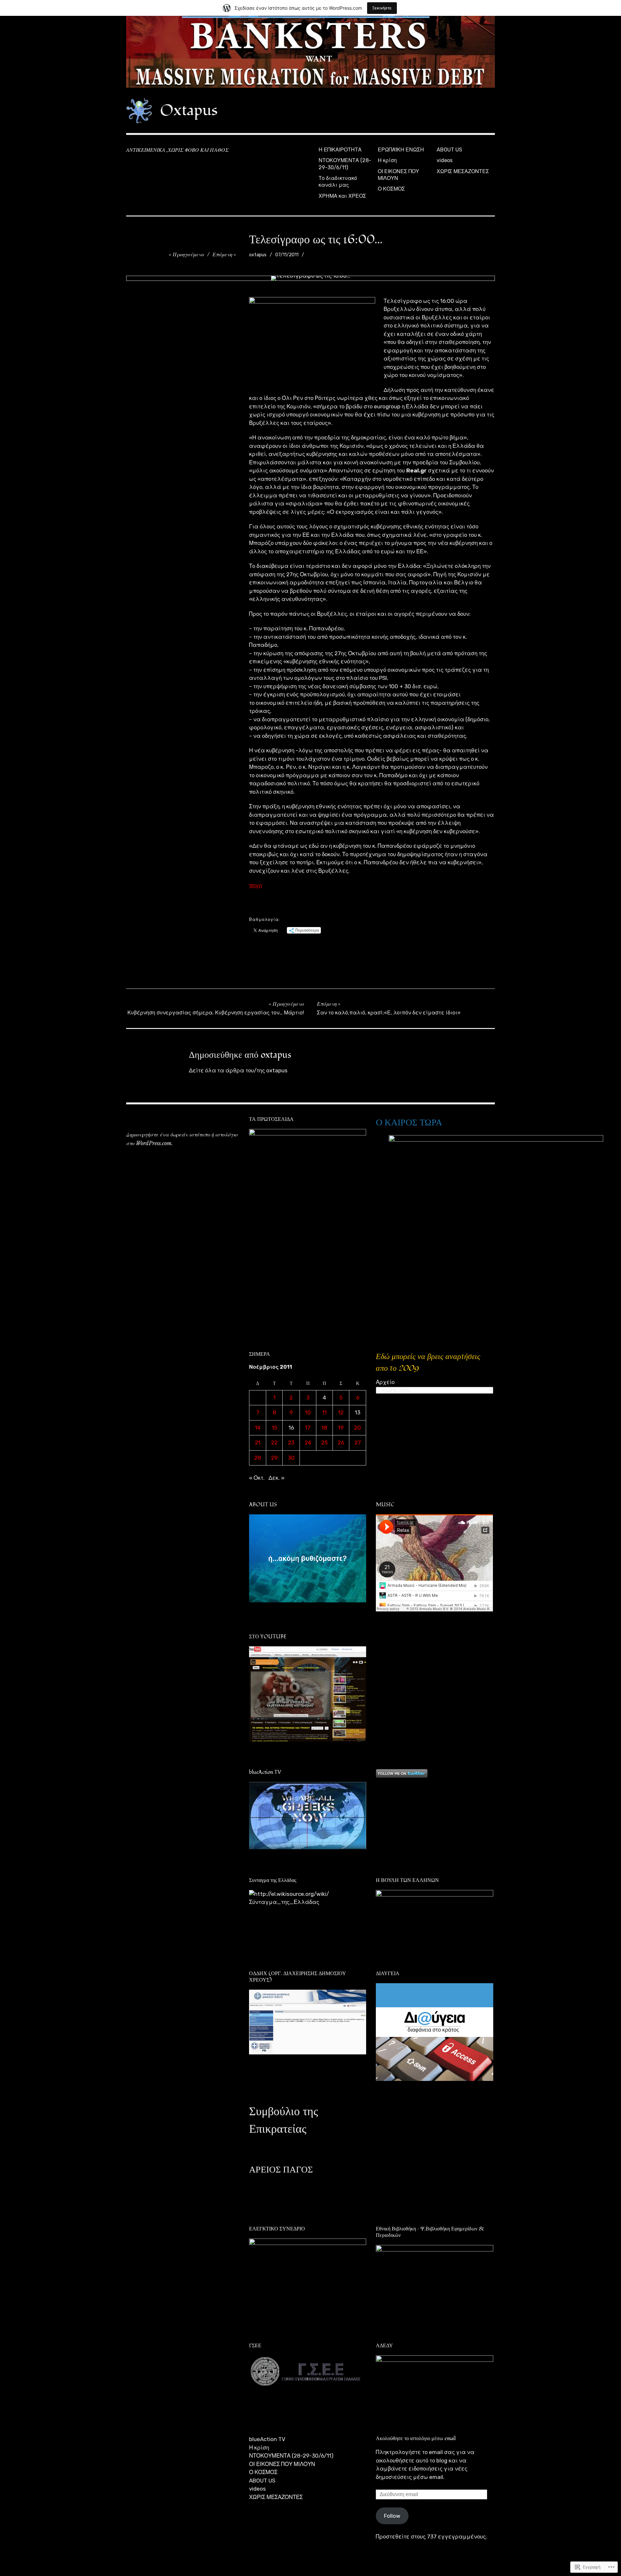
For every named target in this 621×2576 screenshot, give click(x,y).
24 (308, 1443)
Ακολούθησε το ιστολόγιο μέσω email (416, 2438)
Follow (392, 2516)
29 (274, 1458)
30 (291, 1458)
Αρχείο (385, 1382)
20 (358, 1428)
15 (274, 1428)
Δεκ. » (277, 1478)
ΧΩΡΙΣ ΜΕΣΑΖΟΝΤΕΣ (463, 171)
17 (308, 1428)
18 (324, 1428)
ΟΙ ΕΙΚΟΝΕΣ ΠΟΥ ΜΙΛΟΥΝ (398, 175)
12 (341, 1412)
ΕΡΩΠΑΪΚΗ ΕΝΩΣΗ (401, 150)
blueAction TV (267, 2439)
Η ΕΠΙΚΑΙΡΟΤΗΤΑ (340, 150)
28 (258, 1458)
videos (445, 160)
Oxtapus (189, 110)
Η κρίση (387, 160)
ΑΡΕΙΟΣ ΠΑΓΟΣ (281, 2170)
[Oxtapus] (310, 52)
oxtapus (258, 255)
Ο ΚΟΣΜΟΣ (391, 189)
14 (258, 1428)
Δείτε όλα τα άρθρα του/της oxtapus (238, 1070)
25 (324, 1443)
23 (291, 1443)
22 (274, 1443)
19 (341, 1428)
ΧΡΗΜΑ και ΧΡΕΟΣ (342, 196)
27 (358, 1443)
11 (324, 1412)
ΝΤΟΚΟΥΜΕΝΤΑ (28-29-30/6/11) (345, 164)
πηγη (256, 885)
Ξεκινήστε (382, 8)
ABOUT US (449, 150)
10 (308, 1412)
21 (258, 1443)
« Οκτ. (257, 1478)
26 (341, 1443)
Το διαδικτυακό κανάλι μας (338, 182)
